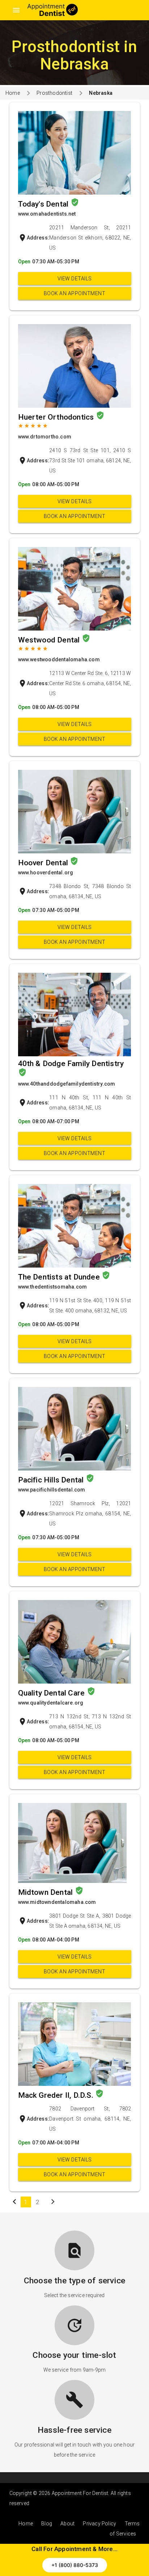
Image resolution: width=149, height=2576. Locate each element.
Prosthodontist (54, 93)
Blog (47, 2524)
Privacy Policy (99, 2524)
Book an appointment (75, 293)
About (67, 2524)
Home (13, 93)
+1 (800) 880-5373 (75, 2565)
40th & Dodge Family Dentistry (71, 1064)
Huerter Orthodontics (57, 417)
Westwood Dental (50, 640)
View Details (75, 279)
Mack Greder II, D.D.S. (57, 2095)
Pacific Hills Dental (52, 1480)
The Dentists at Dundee (60, 1277)
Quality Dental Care (52, 1693)
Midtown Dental (46, 1892)
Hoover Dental (44, 863)
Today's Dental (44, 204)
